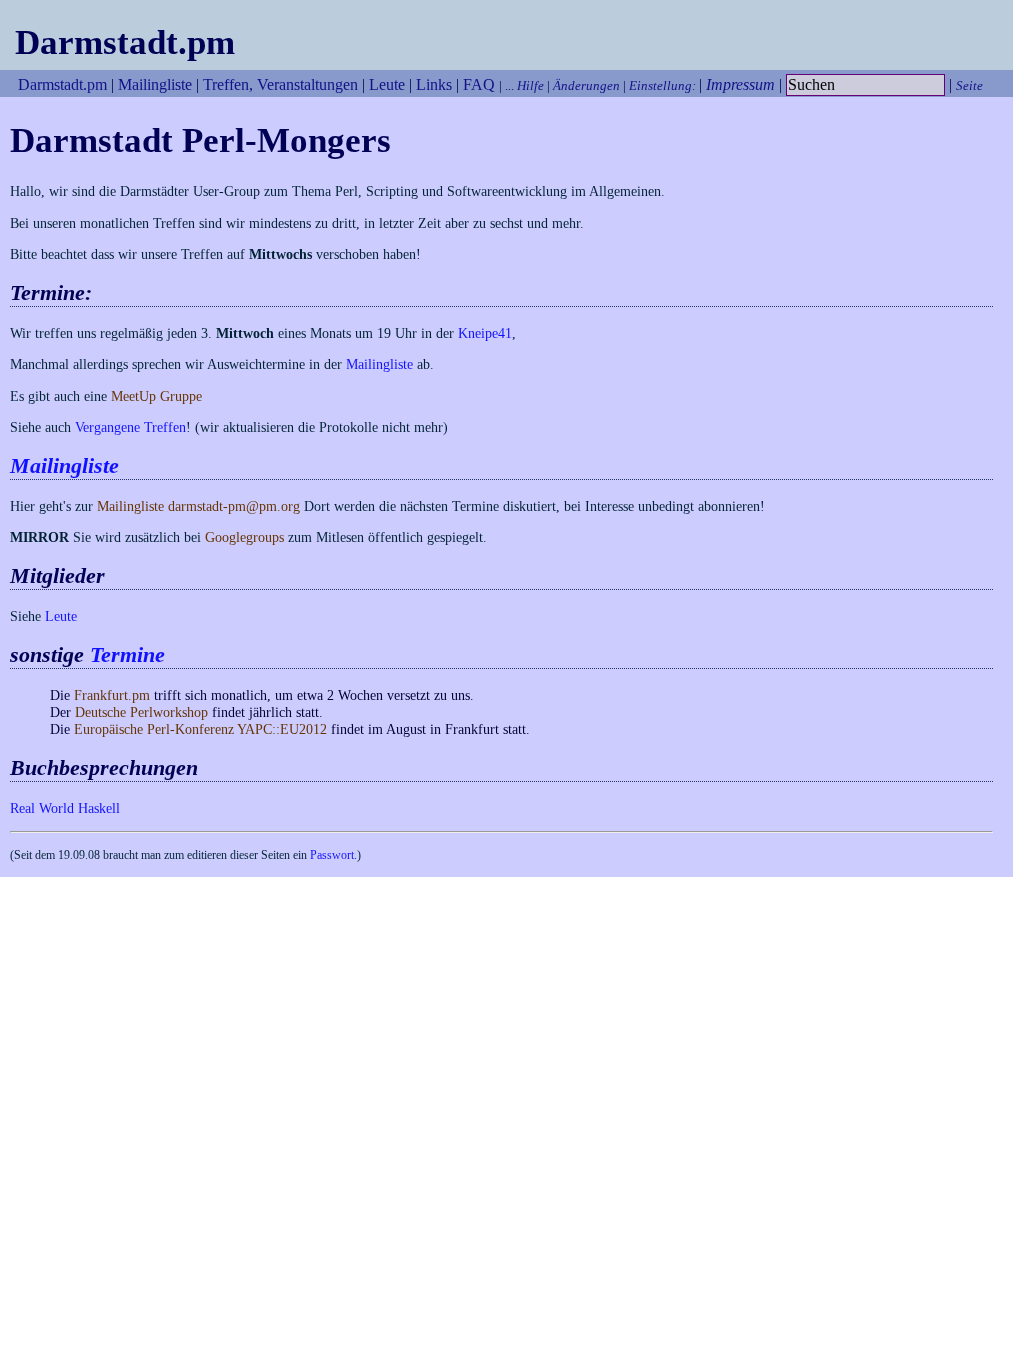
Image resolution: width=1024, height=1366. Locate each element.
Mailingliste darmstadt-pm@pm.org (198, 506)
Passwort (332, 855)
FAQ (479, 84)
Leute (387, 84)
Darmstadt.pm (125, 42)
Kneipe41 (485, 333)
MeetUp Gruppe (156, 396)
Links (434, 84)
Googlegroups (244, 537)
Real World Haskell (65, 808)
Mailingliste (155, 84)
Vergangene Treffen (130, 427)
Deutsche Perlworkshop (141, 712)
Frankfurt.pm (112, 695)
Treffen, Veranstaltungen (280, 84)
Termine (127, 655)
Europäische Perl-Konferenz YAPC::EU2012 (200, 729)
